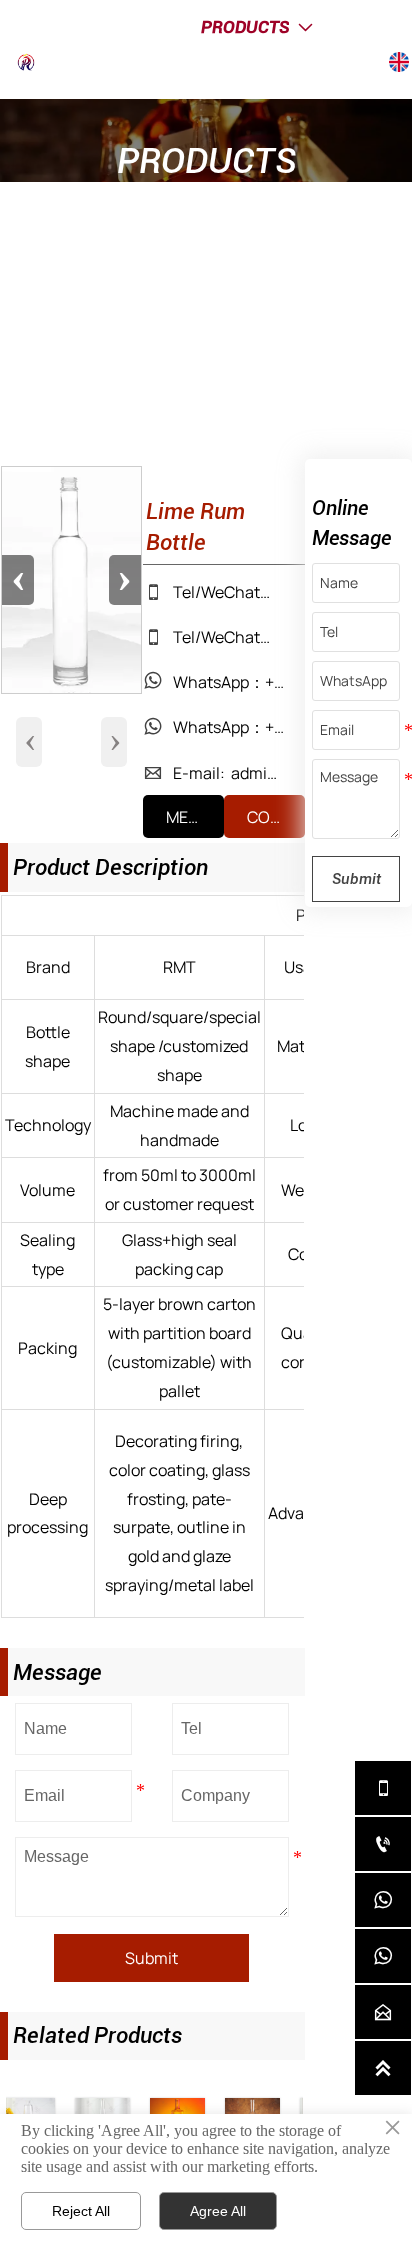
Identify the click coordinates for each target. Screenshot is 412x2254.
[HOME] (39, 62)
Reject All (81, 2211)
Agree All (218, 2211)
